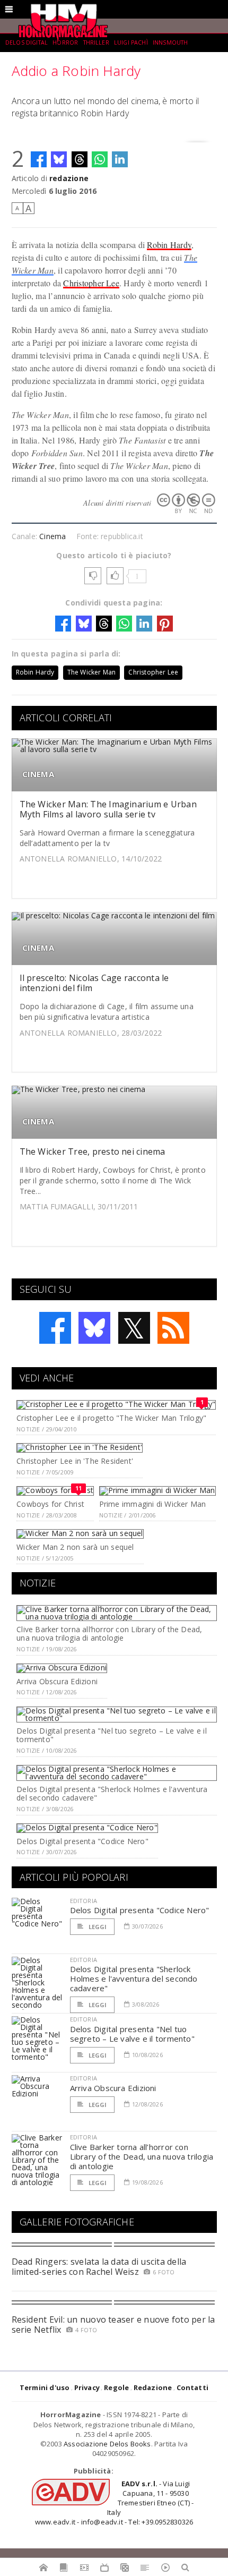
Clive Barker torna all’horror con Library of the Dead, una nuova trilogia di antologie (109, 1634)
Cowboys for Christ (50, 1504)
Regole (116, 2387)
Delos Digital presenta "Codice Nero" (82, 1841)
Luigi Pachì (131, 42)
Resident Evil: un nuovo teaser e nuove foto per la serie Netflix (113, 2325)
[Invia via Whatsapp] (100, 159)
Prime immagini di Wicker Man (153, 1504)
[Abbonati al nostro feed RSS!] (173, 1328)
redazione (69, 178)
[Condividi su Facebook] (39, 159)
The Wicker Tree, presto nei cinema (93, 1151)
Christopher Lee (91, 283)
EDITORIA (84, 1901)
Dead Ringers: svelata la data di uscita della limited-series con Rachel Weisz (99, 2267)
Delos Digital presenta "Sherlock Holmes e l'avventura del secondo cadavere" (112, 1794)
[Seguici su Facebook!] (55, 1328)
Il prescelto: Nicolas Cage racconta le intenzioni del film (94, 983)
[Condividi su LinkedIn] (120, 159)
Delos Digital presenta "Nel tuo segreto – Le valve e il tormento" (112, 1735)
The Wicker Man (92, 672)
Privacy (87, 2387)
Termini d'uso (45, 2387)
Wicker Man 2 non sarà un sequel (75, 1547)
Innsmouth (170, 42)
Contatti (193, 2387)
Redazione (153, 2387)
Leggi (97, 1927)
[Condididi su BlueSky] (59, 159)
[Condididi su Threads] (80, 159)
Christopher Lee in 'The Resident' (75, 1461)
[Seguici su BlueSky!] (94, 1328)
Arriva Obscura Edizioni (57, 1681)
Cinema (52, 536)
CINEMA (38, 774)
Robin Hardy (169, 245)
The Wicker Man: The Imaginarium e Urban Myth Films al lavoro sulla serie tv (108, 809)
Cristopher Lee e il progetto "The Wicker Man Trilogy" (111, 1418)
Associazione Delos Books (107, 2444)
